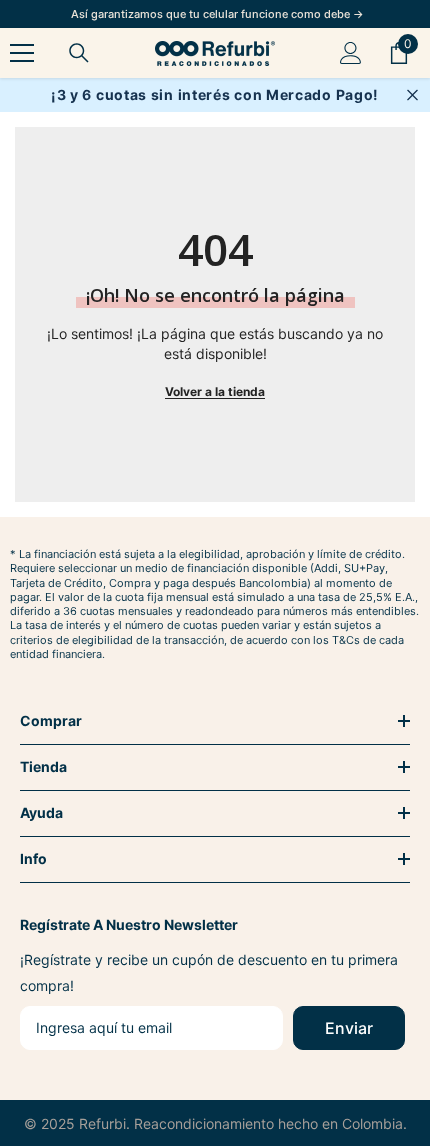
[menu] (22, 53)
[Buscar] (79, 53)
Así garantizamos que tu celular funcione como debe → (217, 14)
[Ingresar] (351, 53)
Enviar (349, 1028)
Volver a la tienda (215, 391)
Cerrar (412, 95)
